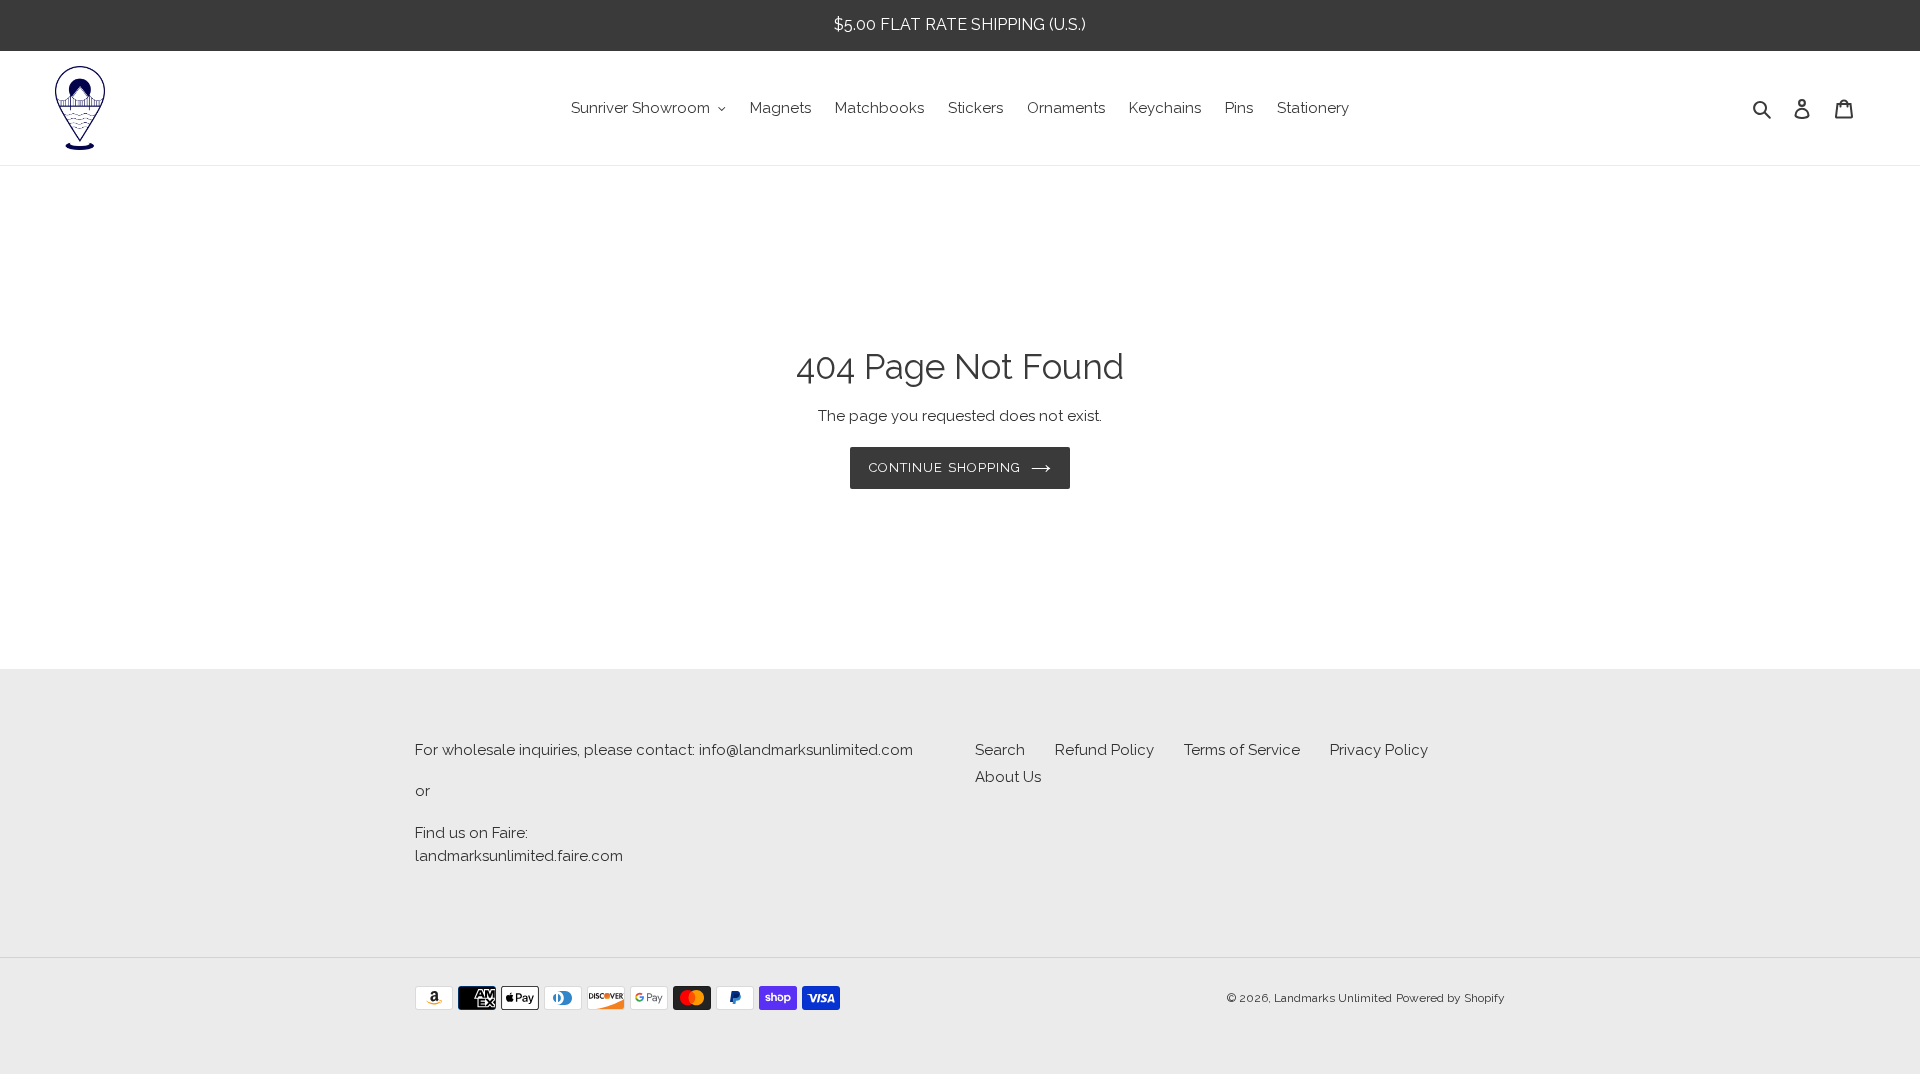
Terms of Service (1242, 750)
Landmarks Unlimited (1333, 998)
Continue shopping (945, 467)
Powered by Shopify (1450, 998)
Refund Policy (1104, 750)
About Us (1008, 777)
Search (1000, 750)
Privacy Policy (1379, 750)
